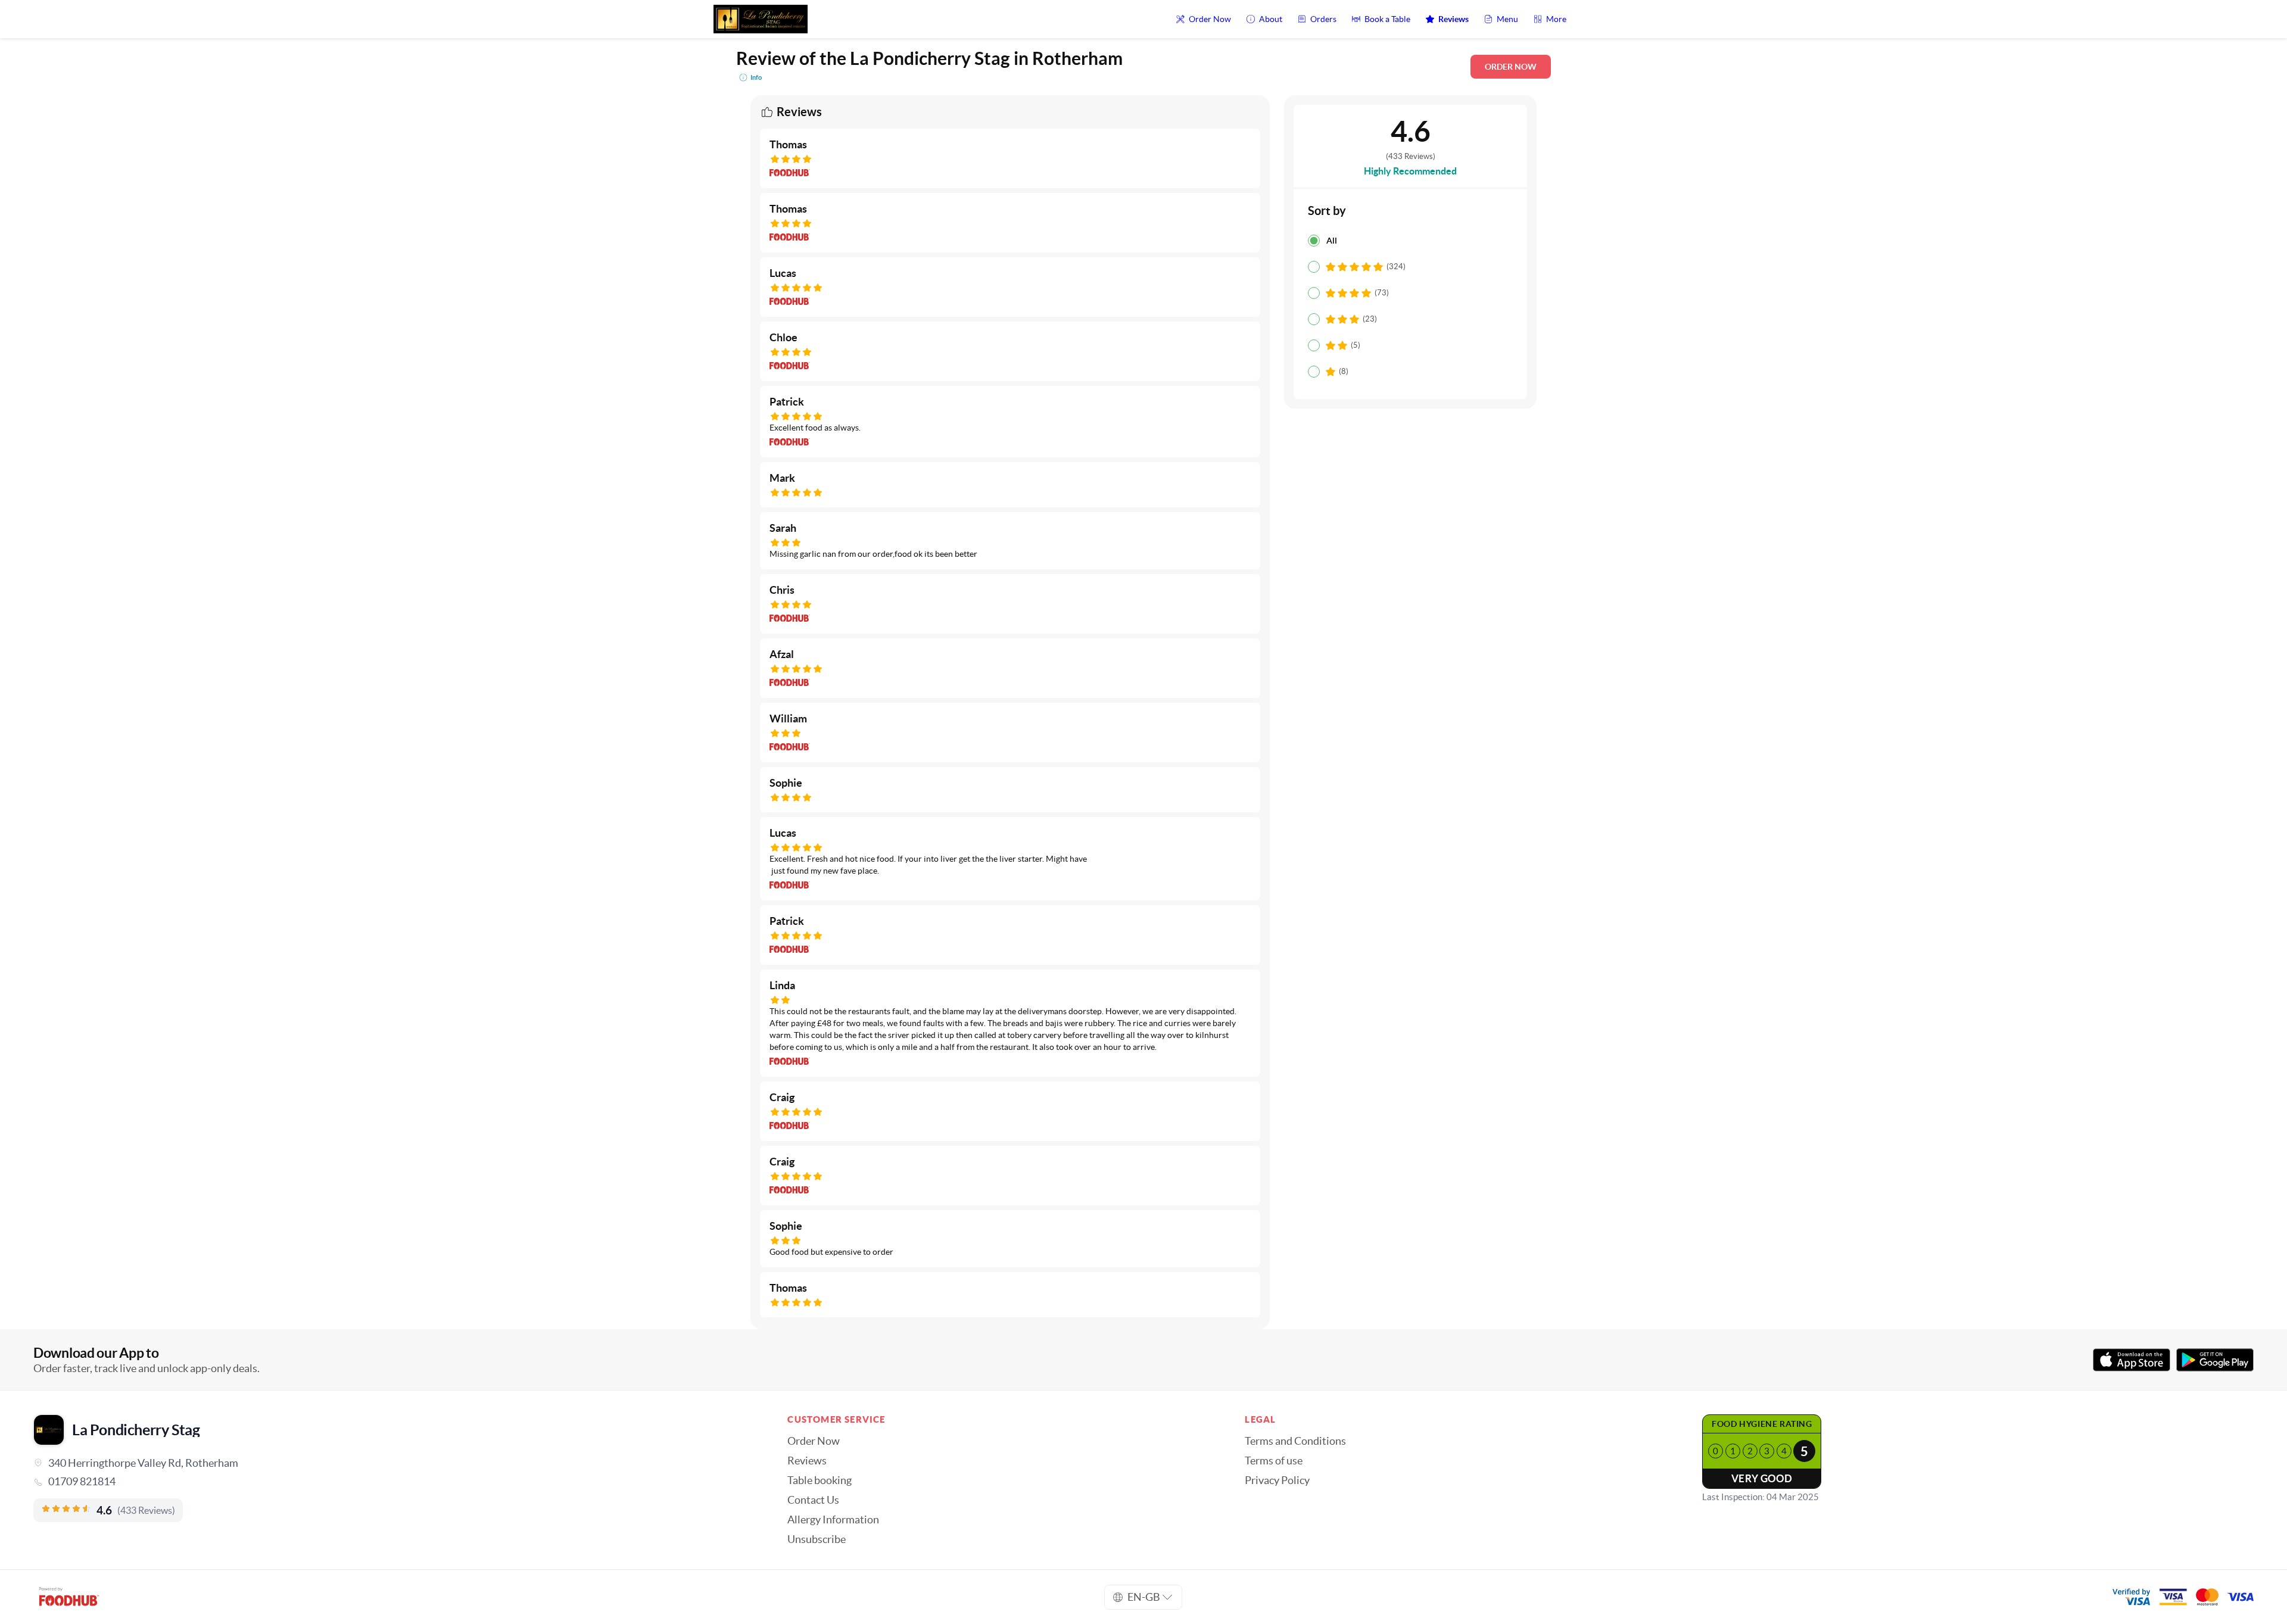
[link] (394, 1482)
